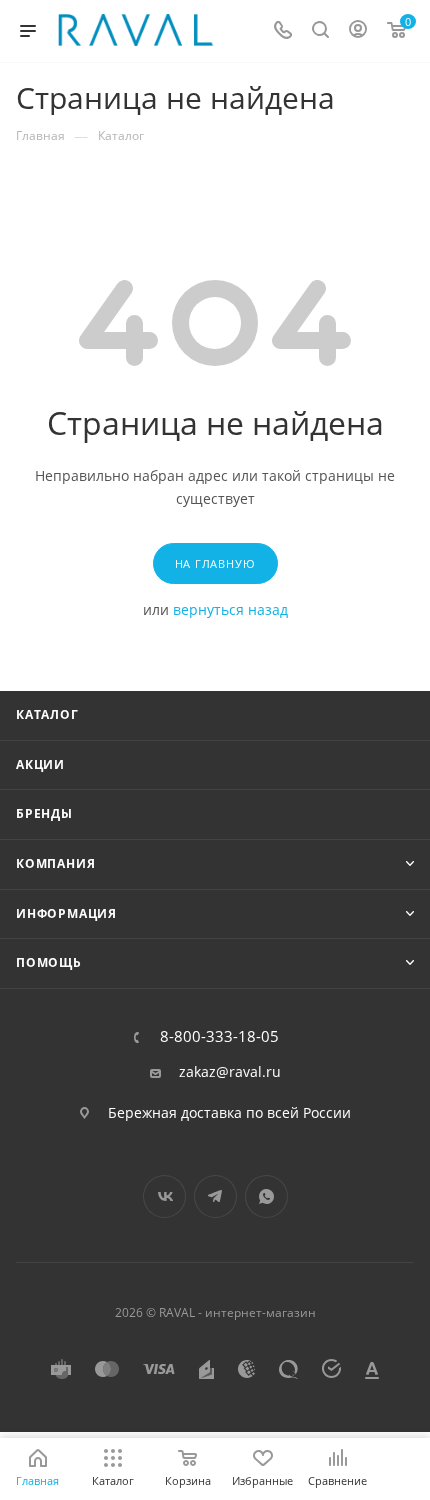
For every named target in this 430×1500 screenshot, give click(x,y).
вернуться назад (230, 609)
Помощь (49, 962)
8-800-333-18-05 (219, 1036)
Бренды (44, 813)
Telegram (215, 1196)
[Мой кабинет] (358, 31)
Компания (55, 863)
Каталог (47, 714)
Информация (66, 913)
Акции (40, 764)
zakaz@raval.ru (230, 1072)
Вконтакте (164, 1196)
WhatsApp (266, 1196)
